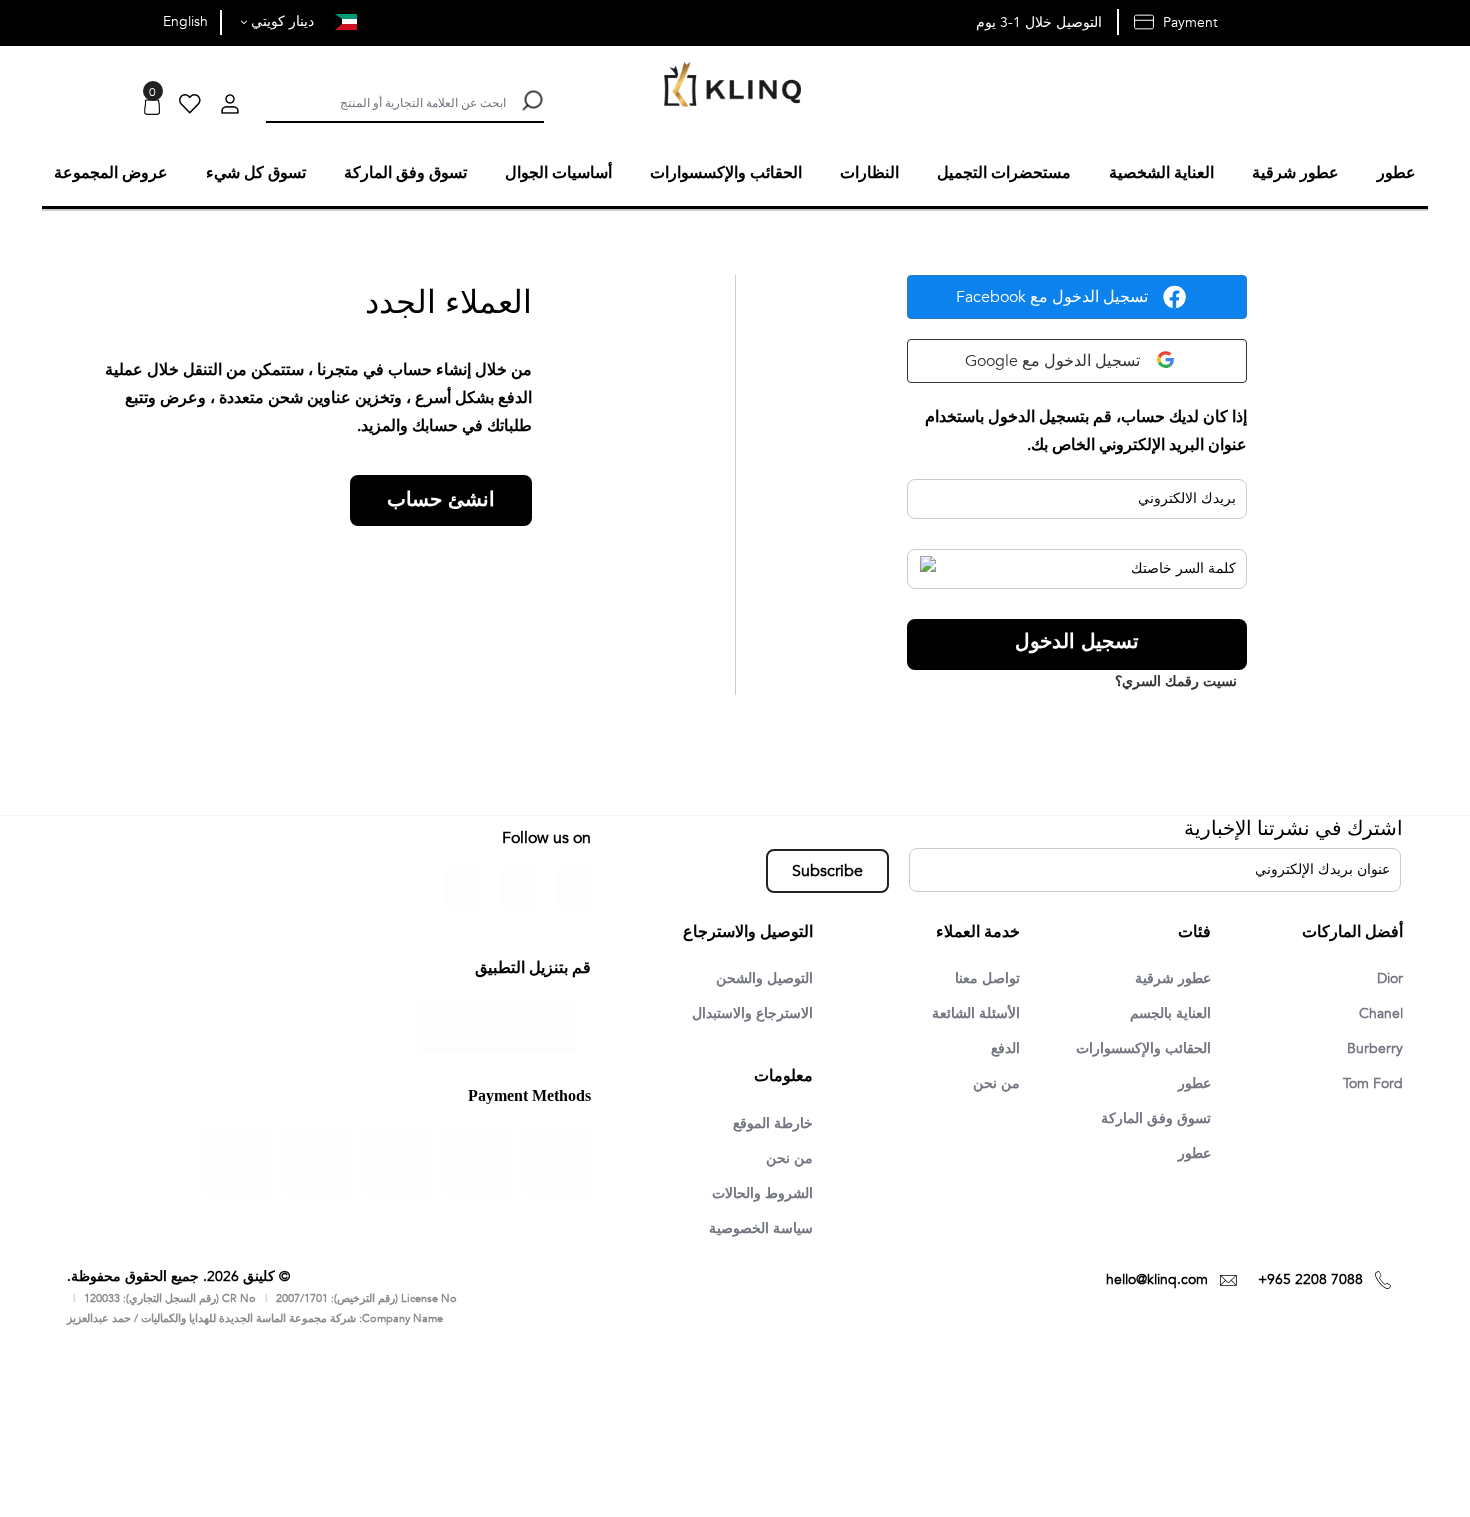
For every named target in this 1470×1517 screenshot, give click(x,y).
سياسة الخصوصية (754, 1231)
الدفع (1003, 1048)
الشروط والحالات (755, 1195)
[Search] (529, 101)
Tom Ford (1369, 1084)
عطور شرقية (1167, 976)
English (185, 21)
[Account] (230, 106)
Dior (1388, 976)
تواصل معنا (983, 976)
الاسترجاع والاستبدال (744, 1012)
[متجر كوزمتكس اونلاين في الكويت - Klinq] (728, 86)
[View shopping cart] (152, 106)
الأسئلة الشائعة (971, 1012)
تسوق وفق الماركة (1149, 1120)
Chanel (1378, 1012)
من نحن (994, 1084)
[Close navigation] (21, 20)
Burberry (1372, 1048)
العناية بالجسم (1164, 1012)
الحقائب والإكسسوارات (1135, 1048)
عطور (1191, 1084)
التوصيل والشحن (758, 976)
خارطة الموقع (767, 1123)
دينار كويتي (280, 21)
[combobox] (386, 101)
